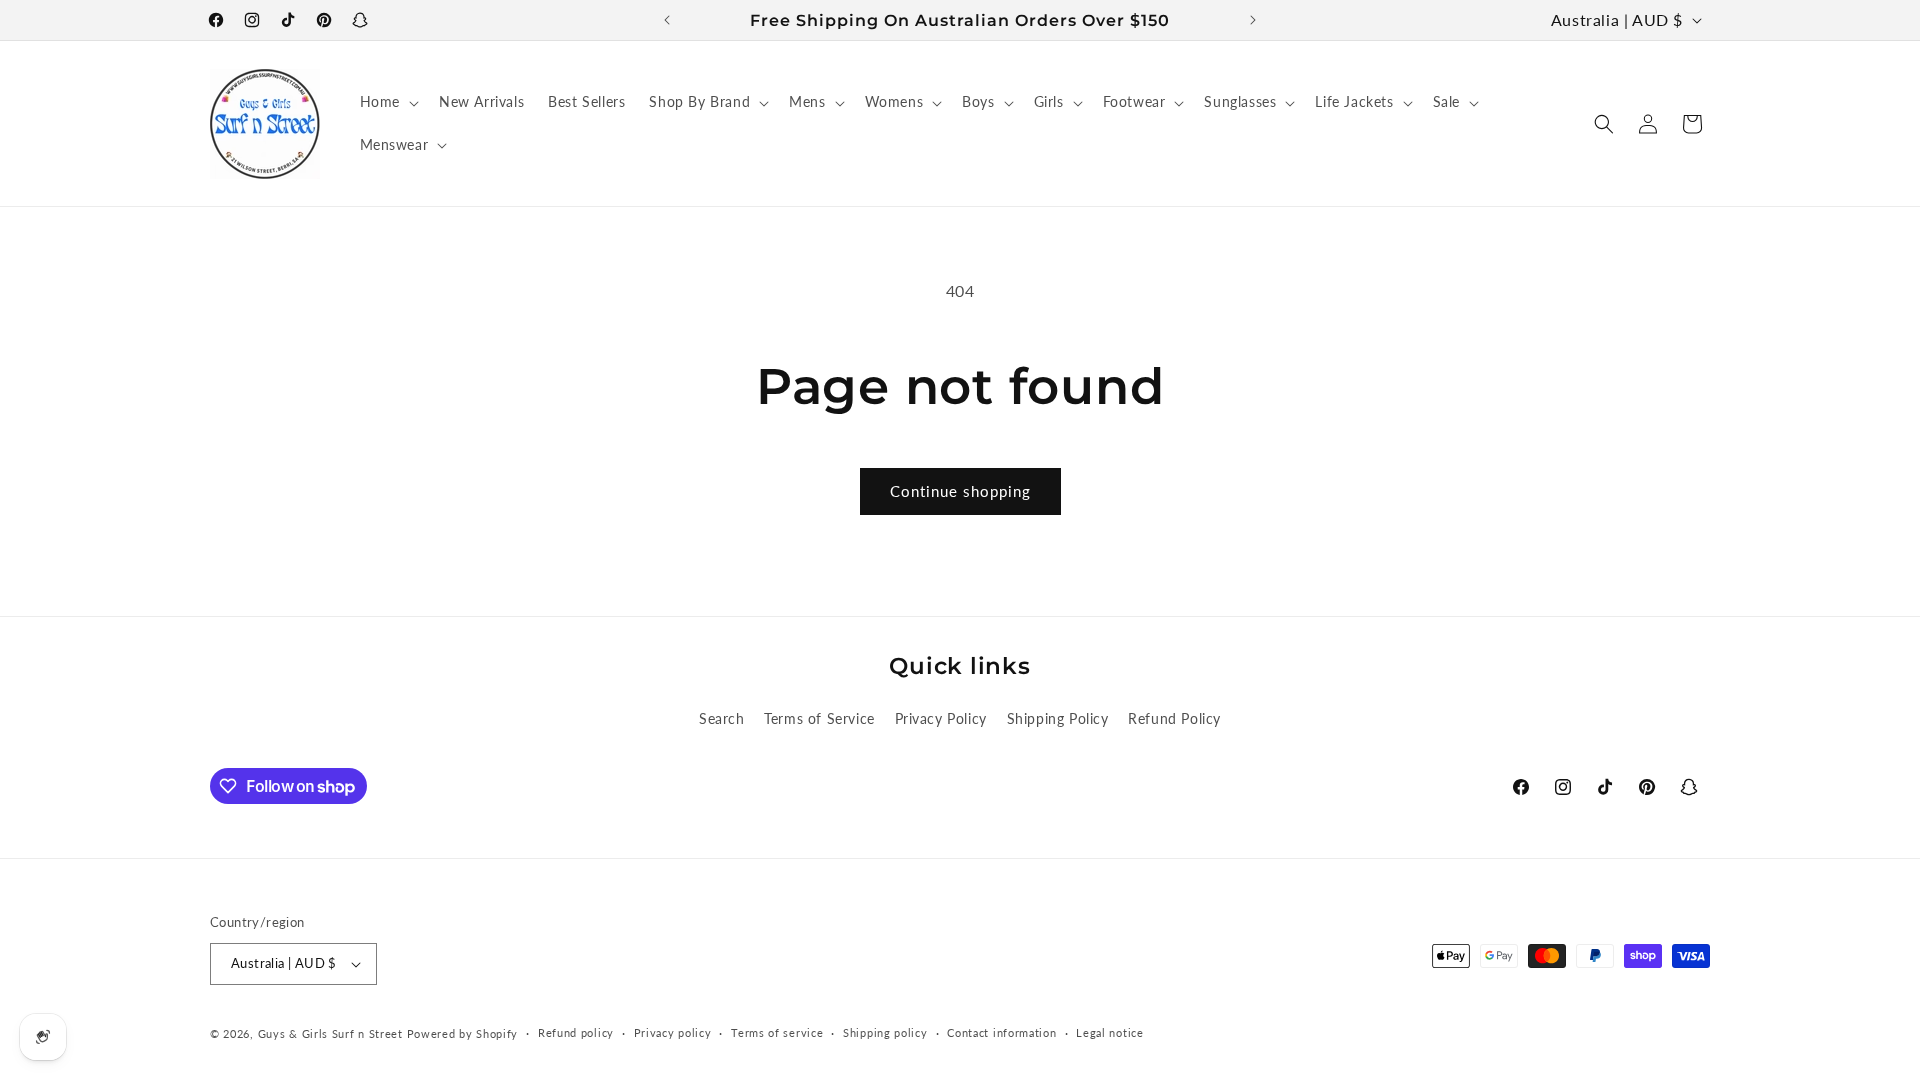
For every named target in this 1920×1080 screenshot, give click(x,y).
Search (722, 718)
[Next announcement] (1253, 20)
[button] (387, 102)
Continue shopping (960, 491)
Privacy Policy (941, 718)
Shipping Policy (1058, 718)
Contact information (1001, 1032)
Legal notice (1109, 1032)
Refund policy (576, 1032)
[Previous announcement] (667, 20)
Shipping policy (885, 1032)
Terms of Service (819, 718)
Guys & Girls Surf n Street (330, 1033)
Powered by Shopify (463, 1033)
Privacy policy (673, 1032)
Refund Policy (1174, 718)
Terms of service (777, 1032)
